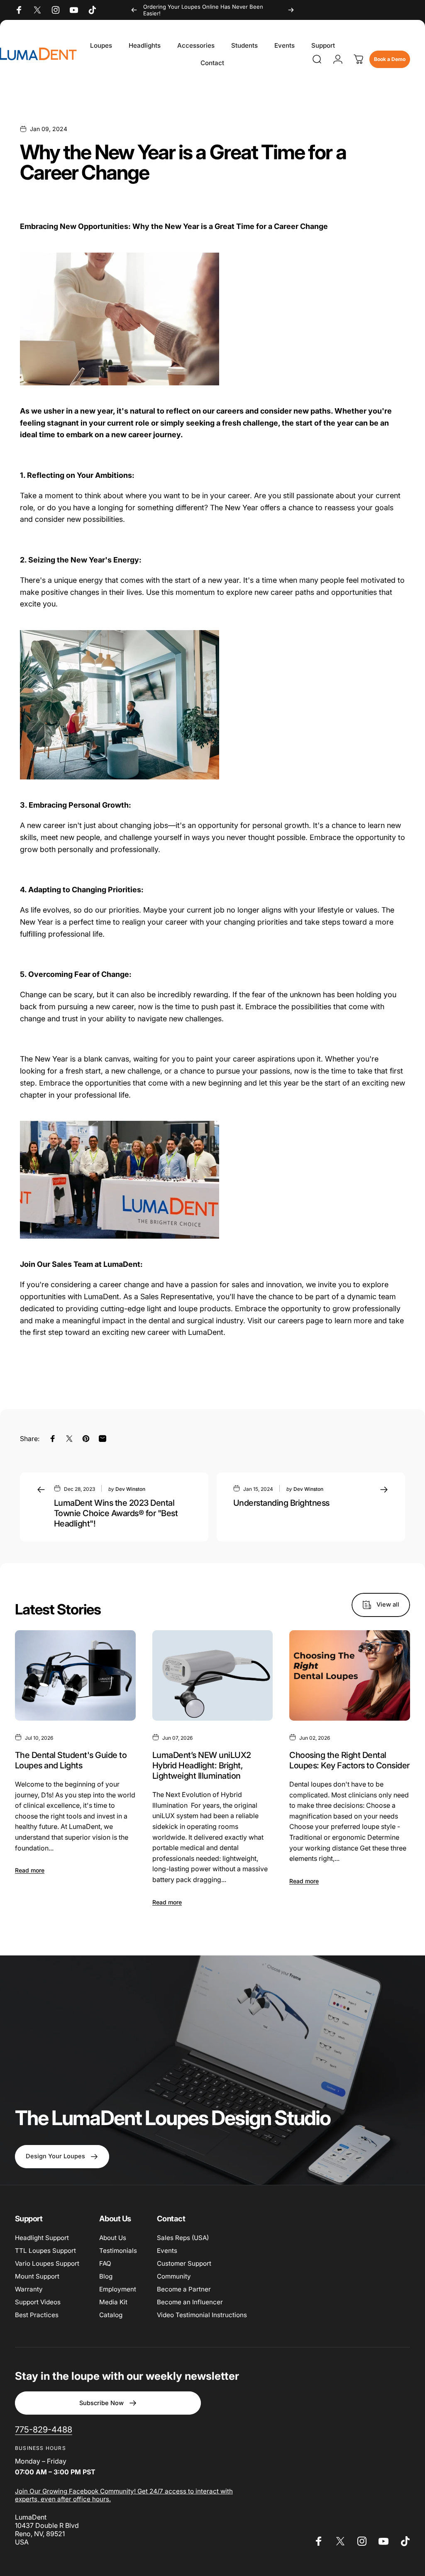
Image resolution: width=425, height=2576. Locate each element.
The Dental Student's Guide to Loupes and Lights (71, 1760)
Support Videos (38, 2302)
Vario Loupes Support (47, 2263)
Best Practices (37, 2315)
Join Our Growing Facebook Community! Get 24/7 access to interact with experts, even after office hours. (124, 2495)
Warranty (29, 2289)
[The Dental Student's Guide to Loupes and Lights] (75, 1675)
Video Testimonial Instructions (202, 2315)
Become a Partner (184, 2289)
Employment (118, 2289)
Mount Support (37, 2276)
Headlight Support (42, 2238)
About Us (113, 2238)
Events (167, 2251)
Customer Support (184, 2263)
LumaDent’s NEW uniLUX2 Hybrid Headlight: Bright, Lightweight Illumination (202, 1765)
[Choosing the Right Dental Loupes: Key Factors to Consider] (350, 1675)
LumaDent (206, 1332)
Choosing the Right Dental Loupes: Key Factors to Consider (349, 1760)
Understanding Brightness (281, 1503)
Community (174, 2276)
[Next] (291, 10)
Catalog (111, 2315)
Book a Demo (390, 59)
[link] (44, 2430)
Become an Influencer (190, 2302)
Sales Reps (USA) (183, 2238)
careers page (300, 1321)
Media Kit (113, 2302)
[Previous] (134, 10)
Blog (106, 2276)
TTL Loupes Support (45, 2251)
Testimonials (118, 2251)
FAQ (105, 2263)
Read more (30, 1870)
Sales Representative (176, 1297)
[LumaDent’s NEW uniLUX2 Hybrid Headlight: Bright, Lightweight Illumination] (213, 1675)
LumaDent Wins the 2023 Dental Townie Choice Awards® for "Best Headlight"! (116, 1513)
